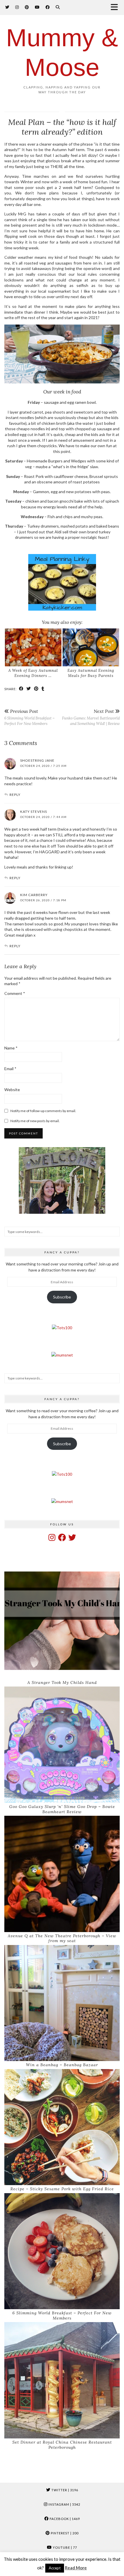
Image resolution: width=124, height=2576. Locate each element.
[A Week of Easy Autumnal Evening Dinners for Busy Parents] (33, 648)
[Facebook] (48, 7)
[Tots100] (62, 1328)
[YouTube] (37, 7)
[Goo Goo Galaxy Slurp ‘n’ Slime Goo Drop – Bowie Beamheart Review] (62, 1745)
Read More (76, 2568)
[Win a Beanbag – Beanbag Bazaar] (62, 2003)
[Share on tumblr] (43, 689)
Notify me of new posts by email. (35, 1121)
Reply (15, 795)
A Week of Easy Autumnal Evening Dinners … (33, 673)
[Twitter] (7, 7)
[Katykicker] (62, 583)
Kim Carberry (34, 895)
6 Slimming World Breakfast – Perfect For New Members (30, 717)
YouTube (64, 2547)
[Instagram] (17, 7)
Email (10, 1069)
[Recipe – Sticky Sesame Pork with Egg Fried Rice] (62, 2127)
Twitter (64, 2490)
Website (12, 1090)
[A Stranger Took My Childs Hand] (62, 1621)
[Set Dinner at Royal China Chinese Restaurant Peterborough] (62, 2380)
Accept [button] (55, 2568)
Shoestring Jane (37, 760)
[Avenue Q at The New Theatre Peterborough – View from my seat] (62, 1874)
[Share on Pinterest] (36, 689)
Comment (15, 993)
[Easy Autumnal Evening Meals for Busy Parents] (91, 648)
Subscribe (62, 1297)
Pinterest (64, 2533)
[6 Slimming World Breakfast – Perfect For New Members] (62, 2251)
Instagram (64, 2504)
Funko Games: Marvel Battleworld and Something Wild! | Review (91, 717)
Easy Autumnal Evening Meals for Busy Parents (91, 673)
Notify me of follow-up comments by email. (43, 1111)
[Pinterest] (27, 7)
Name (11, 1048)
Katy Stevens (34, 812)
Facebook (64, 2519)
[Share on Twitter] (29, 689)
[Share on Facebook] (21, 689)
